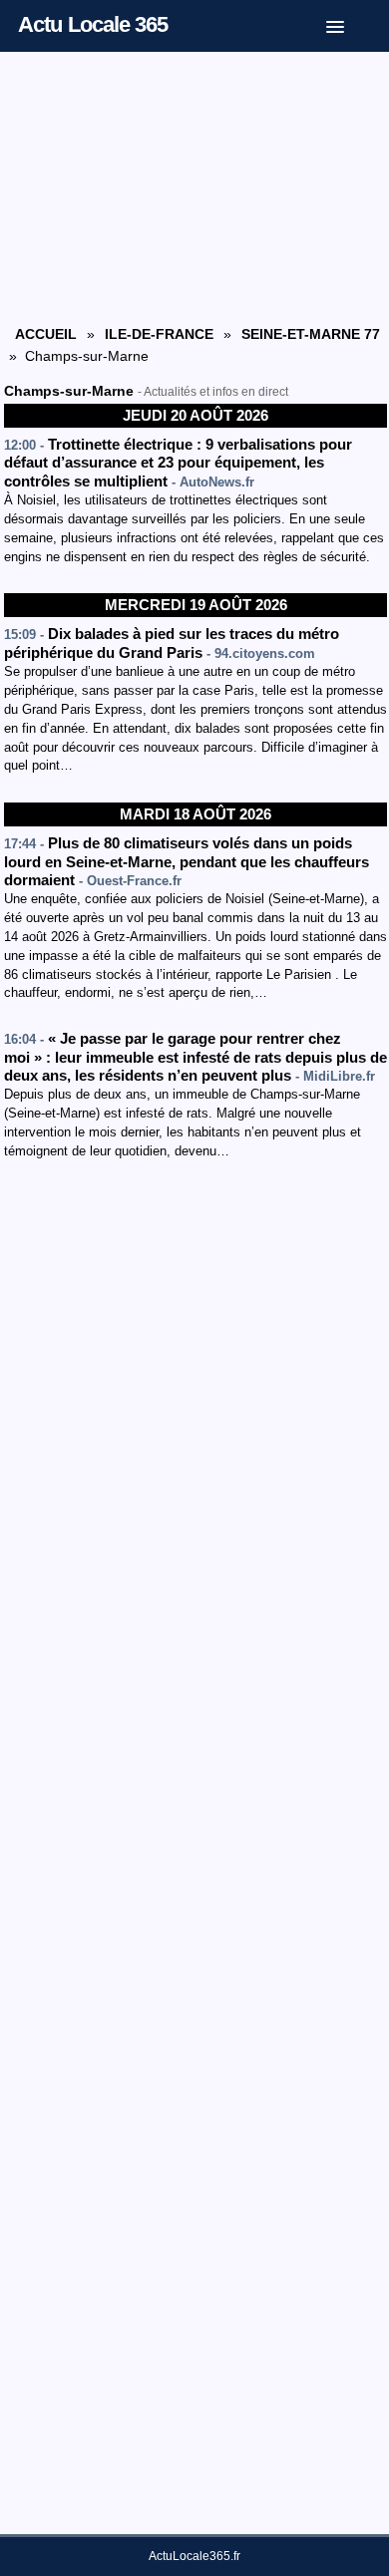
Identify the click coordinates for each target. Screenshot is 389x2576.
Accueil (46, 334)
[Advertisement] (195, 186)
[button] (350, 23)
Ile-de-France (159, 334)
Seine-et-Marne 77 (311, 334)
